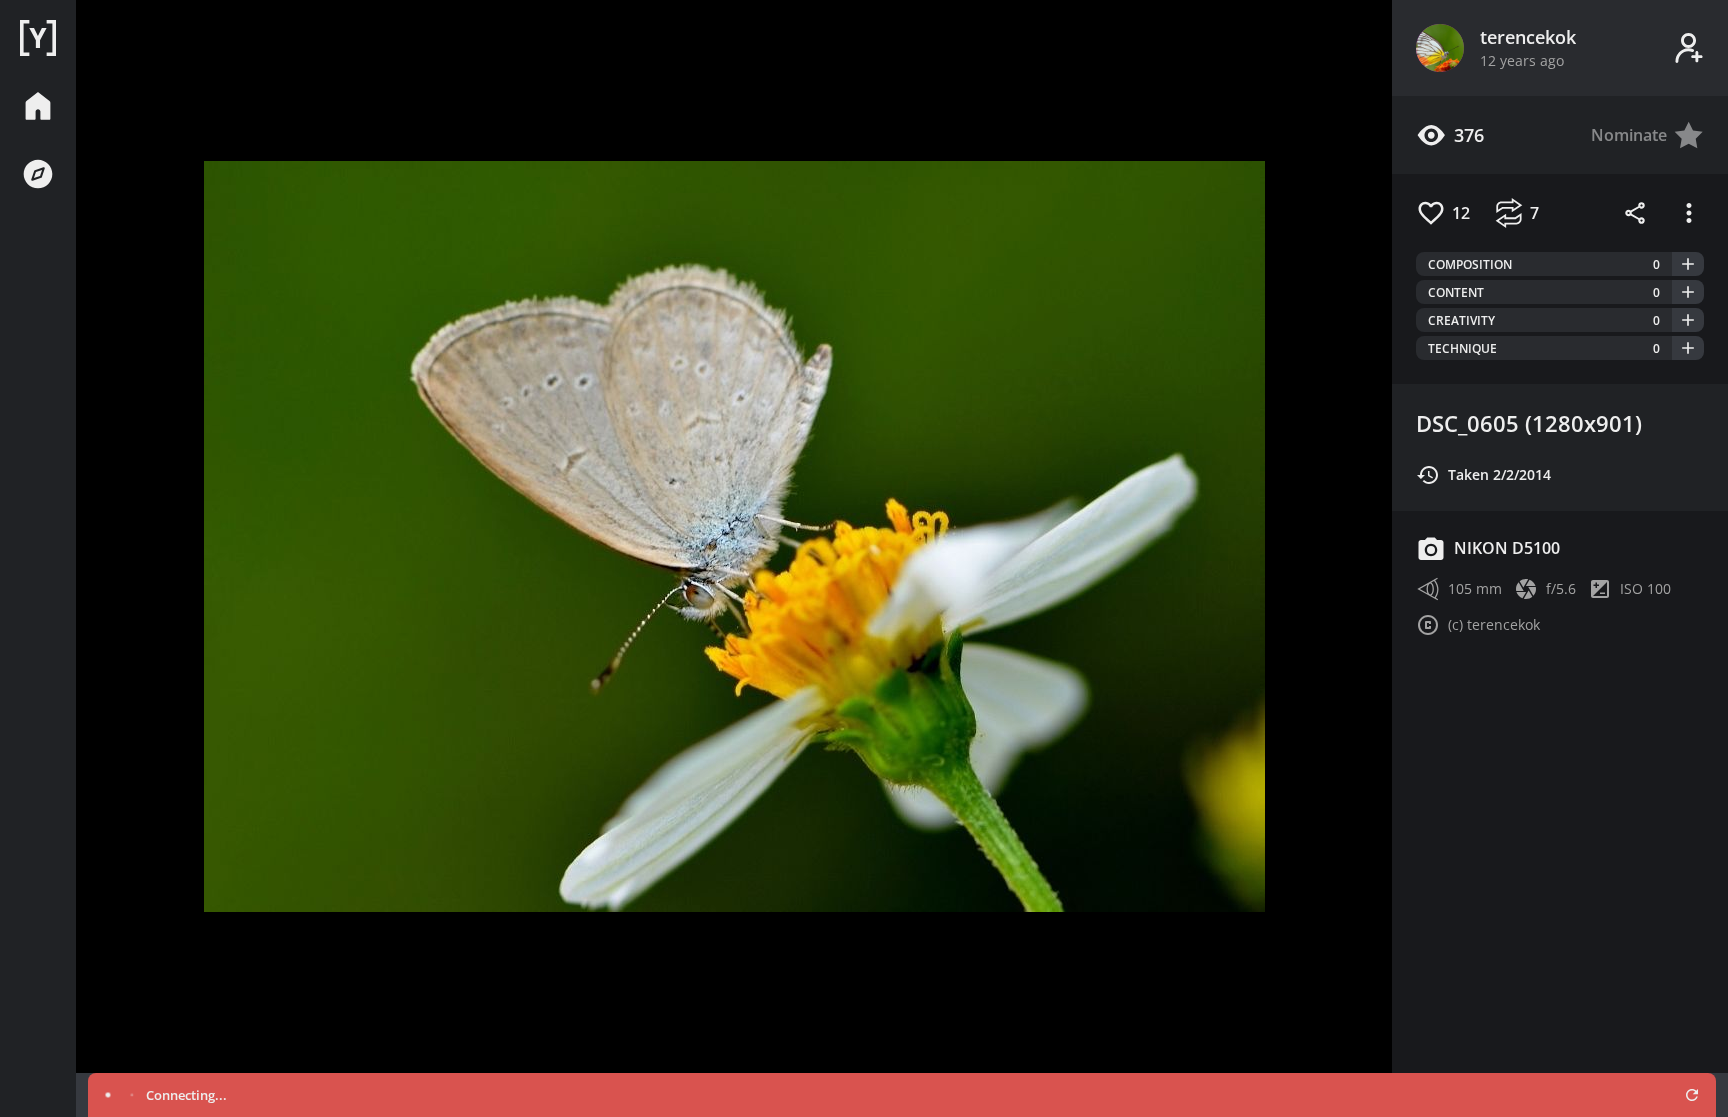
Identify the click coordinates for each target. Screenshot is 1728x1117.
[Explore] (38, 174)
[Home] (38, 38)
